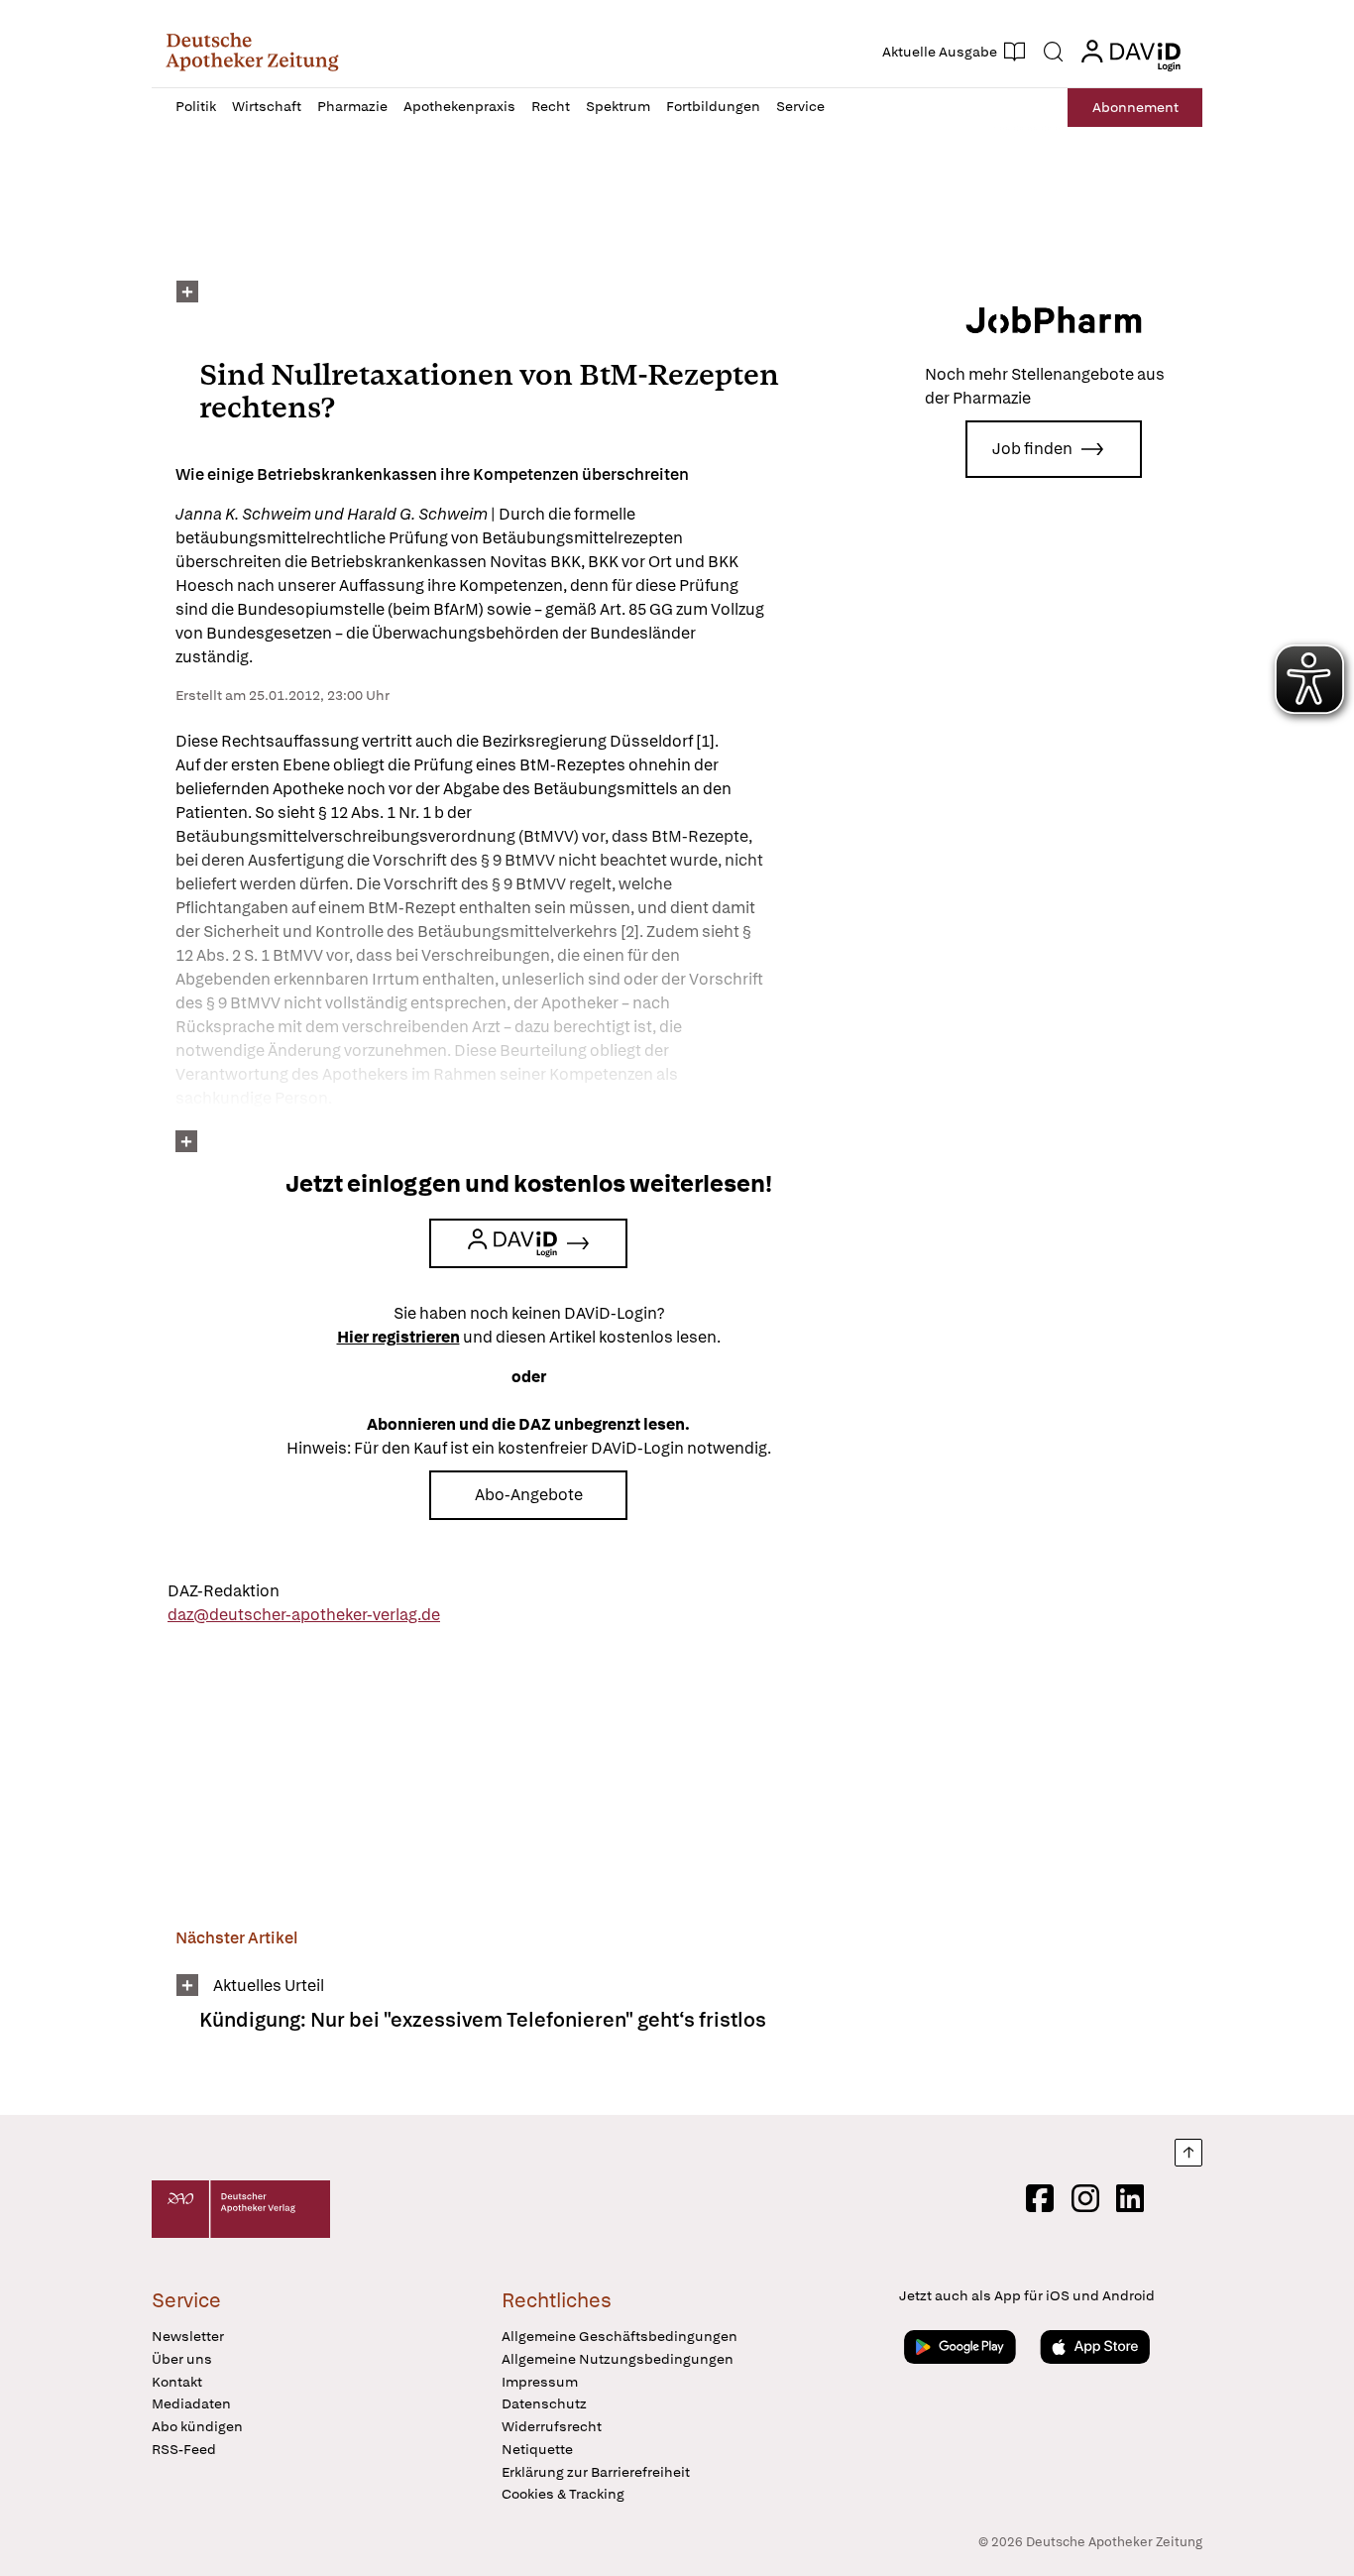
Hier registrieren (398, 1337)
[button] (252, 52)
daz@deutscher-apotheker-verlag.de (304, 1615)
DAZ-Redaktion (224, 1591)
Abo (1135, 107)
